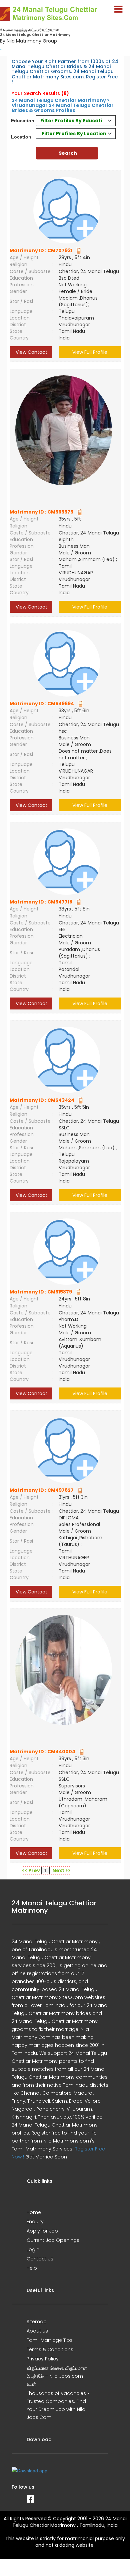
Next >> (61, 1870)
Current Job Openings (53, 2240)
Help (32, 2268)
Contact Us (40, 2259)
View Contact (31, 352)
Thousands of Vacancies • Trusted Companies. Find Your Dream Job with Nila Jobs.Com (58, 2405)
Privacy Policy (43, 2359)
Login (33, 2249)
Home (34, 2212)
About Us (37, 2331)
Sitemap (37, 2322)
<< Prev (31, 1870)
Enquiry (35, 2222)
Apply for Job (42, 2231)
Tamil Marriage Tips (50, 2340)
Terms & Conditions (50, 2349)
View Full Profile (90, 352)
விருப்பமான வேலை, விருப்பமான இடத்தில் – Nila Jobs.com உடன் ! (57, 2376)
